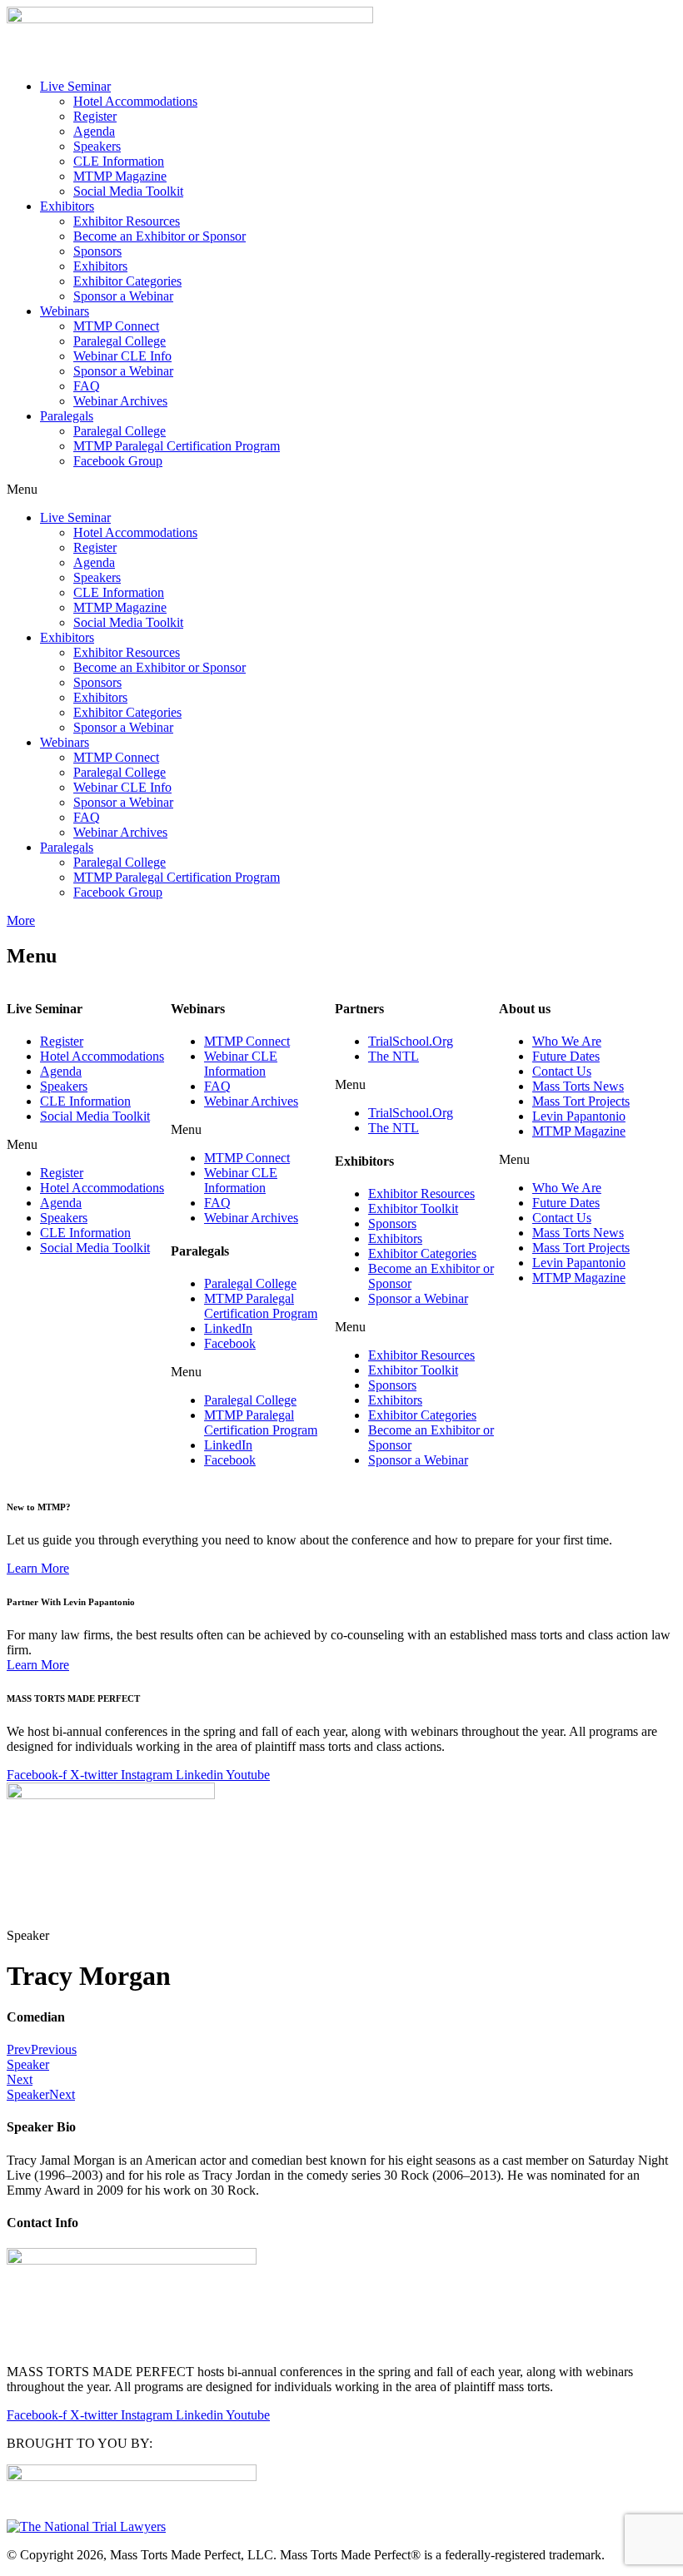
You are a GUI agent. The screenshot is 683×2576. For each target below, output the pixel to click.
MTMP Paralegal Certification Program (177, 446)
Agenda (94, 131)
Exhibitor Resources (127, 221)
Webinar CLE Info (122, 356)
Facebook (230, 1343)
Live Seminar (75, 86)
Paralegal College (120, 341)
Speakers (97, 146)
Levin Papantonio (579, 1116)
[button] (341, 490)
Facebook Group (118, 461)
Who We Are (567, 1041)
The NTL (394, 1056)
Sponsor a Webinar (123, 296)
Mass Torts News (578, 1086)
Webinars (65, 311)
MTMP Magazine (120, 176)
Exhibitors (67, 206)
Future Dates (566, 1056)
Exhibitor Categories (127, 281)
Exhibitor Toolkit (413, 1208)
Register (95, 116)
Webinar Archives (120, 401)
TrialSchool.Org (411, 1041)
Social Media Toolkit (128, 191)
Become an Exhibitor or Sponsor (160, 236)
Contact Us (562, 1071)
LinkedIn (228, 1328)
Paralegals (67, 416)
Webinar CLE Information (241, 1064)
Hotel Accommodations (135, 101)
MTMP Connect (116, 326)
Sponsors (97, 251)
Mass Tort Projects (581, 1101)
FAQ (87, 386)
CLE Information (119, 161)
